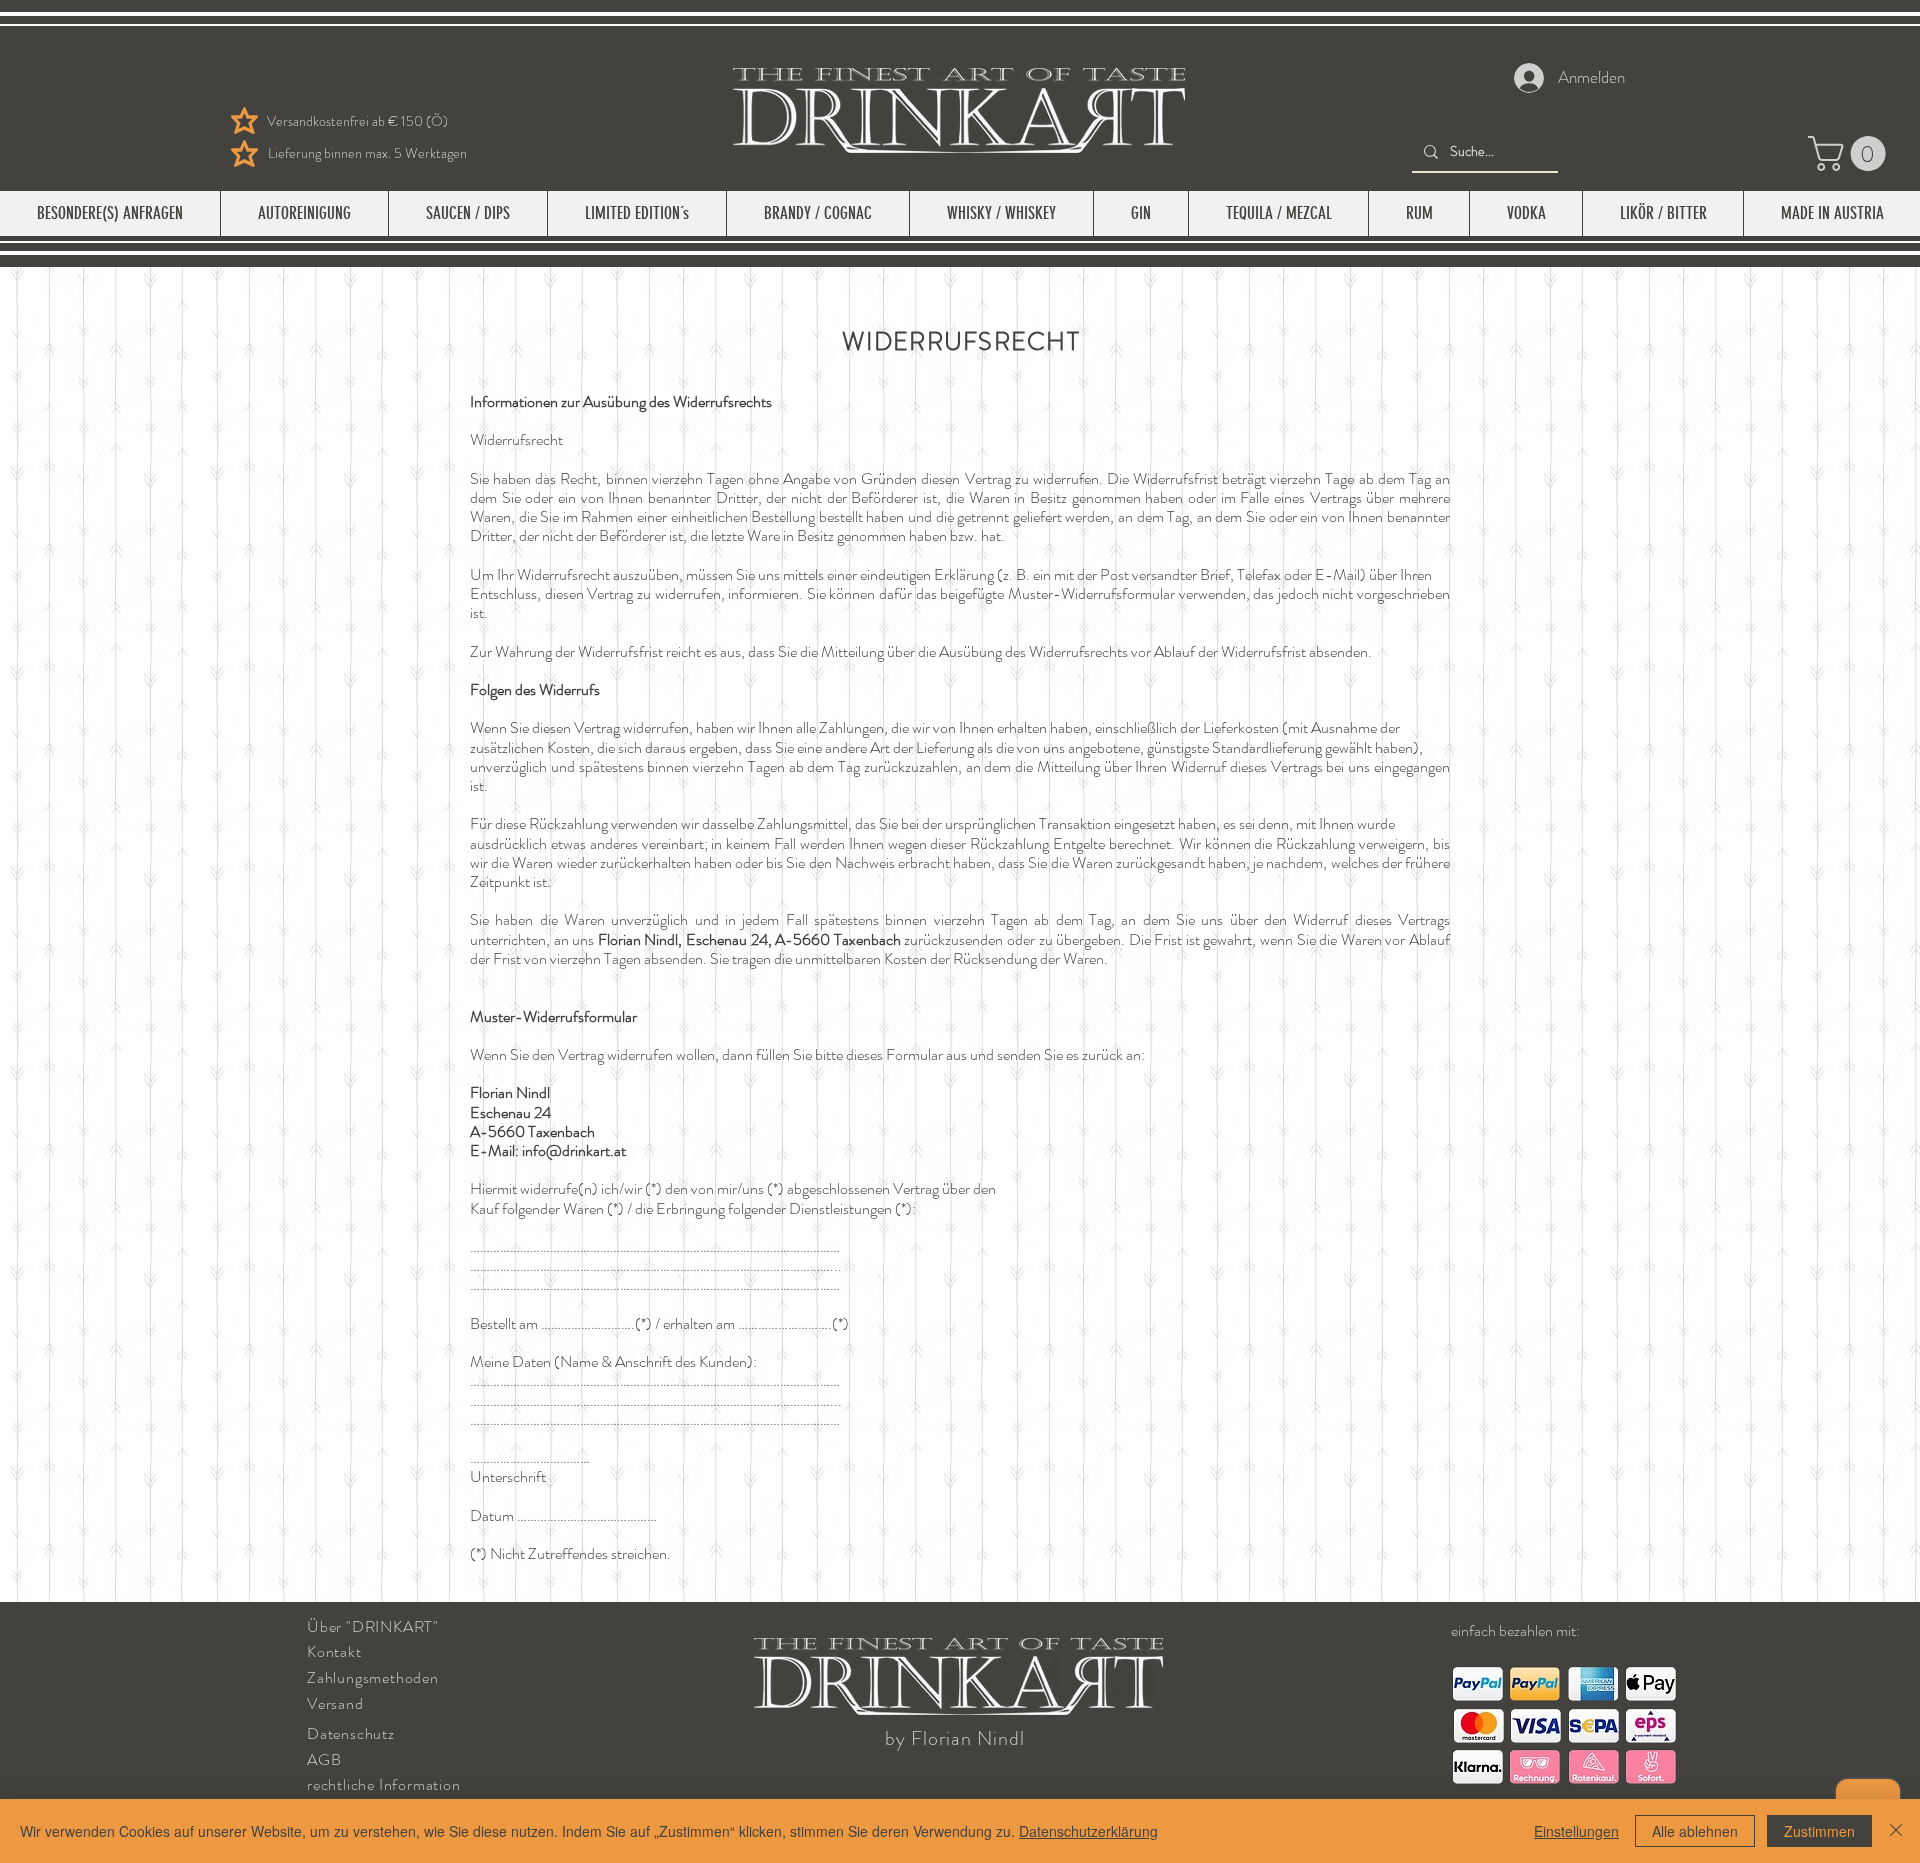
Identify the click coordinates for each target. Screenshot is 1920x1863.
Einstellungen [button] (1576, 1831)
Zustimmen (1819, 1831)
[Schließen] (1896, 1831)
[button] (1851, 153)
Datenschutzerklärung (1088, 1831)
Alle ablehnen (1695, 1831)
